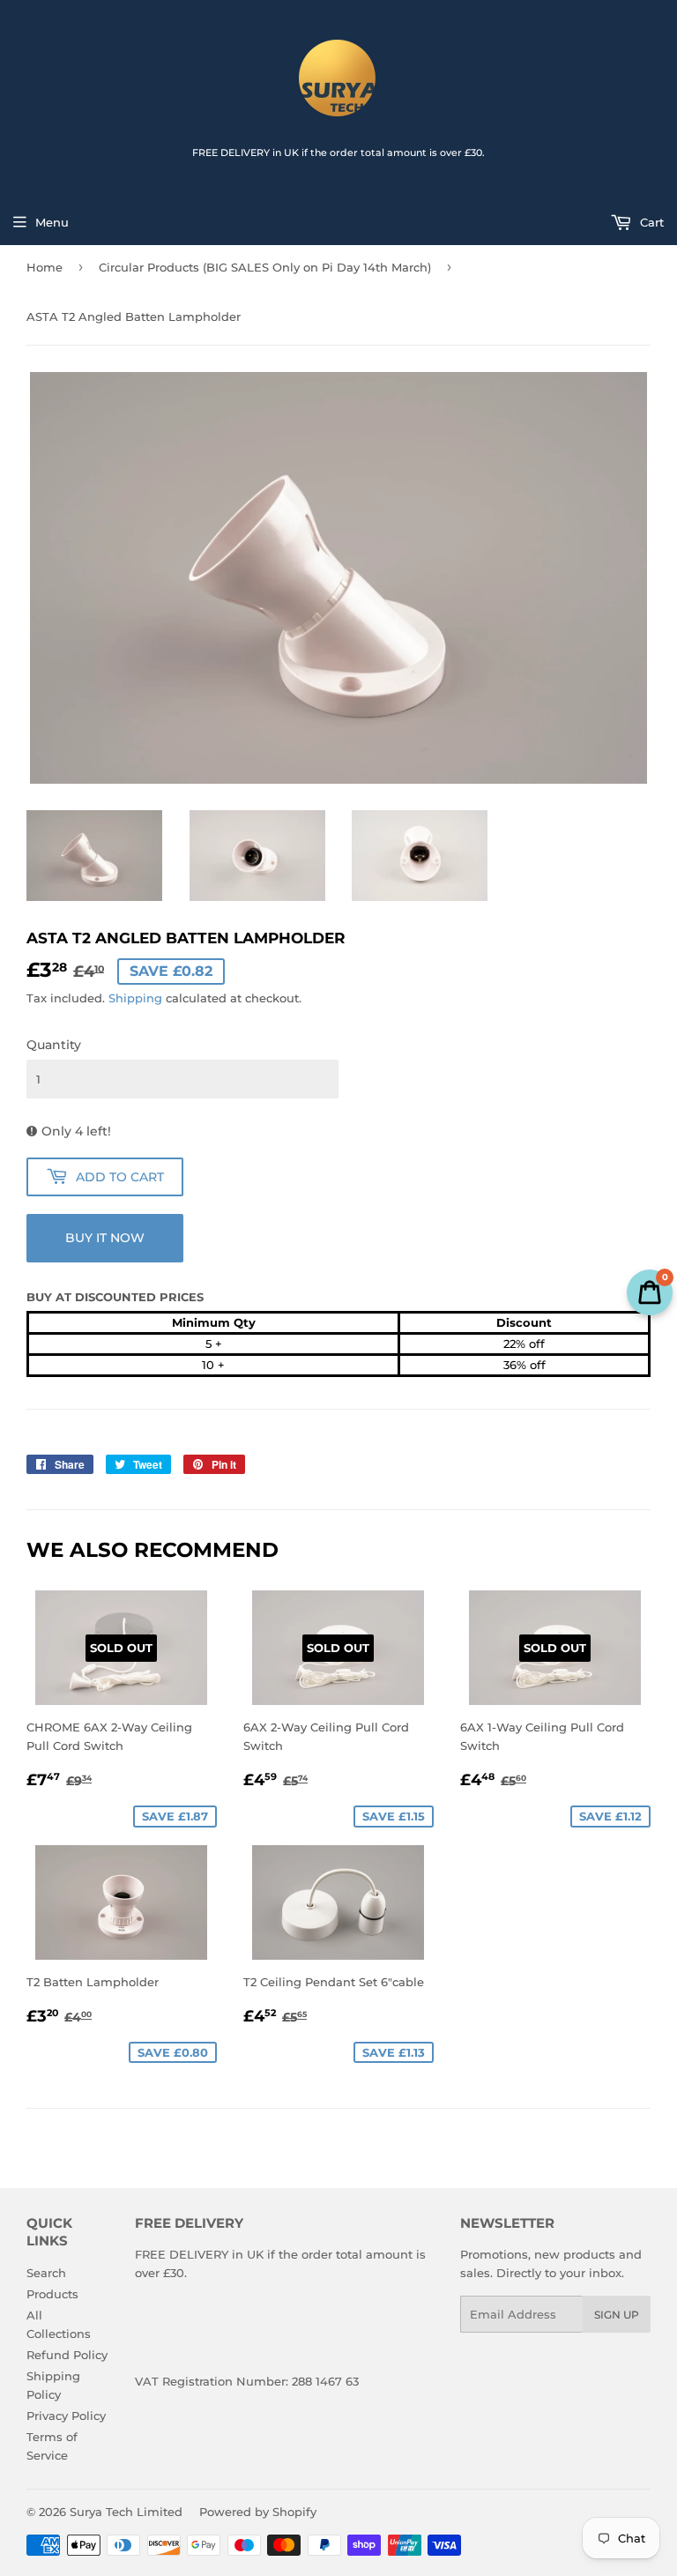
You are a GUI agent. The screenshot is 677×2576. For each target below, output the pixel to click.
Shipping (135, 998)
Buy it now (105, 1238)
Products (52, 2294)
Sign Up (617, 2315)
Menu (52, 222)
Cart (650, 222)
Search (46, 2273)
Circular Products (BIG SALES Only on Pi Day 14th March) (265, 267)
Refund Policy (67, 2355)
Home (45, 267)
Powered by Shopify (258, 2512)
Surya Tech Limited (126, 2512)
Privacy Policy (66, 2416)
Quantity (54, 1045)
